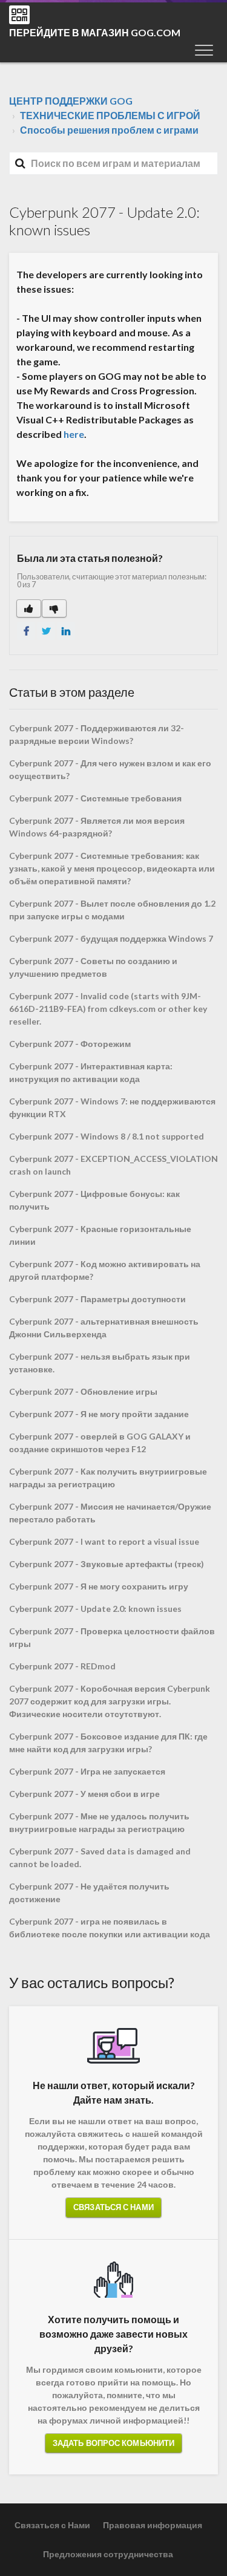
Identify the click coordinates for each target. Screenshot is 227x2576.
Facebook (26, 631)
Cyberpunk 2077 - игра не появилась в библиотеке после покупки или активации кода (110, 1928)
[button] (204, 50)
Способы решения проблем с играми (109, 130)
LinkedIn (66, 631)
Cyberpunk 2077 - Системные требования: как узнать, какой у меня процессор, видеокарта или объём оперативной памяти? (112, 868)
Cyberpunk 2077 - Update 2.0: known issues (95, 1609)
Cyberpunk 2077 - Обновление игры (83, 1391)
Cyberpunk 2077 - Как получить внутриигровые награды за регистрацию (108, 1478)
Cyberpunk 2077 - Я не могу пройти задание (99, 1414)
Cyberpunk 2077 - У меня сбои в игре (84, 1794)
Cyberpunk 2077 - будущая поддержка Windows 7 (111, 938)
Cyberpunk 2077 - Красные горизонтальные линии (100, 1235)
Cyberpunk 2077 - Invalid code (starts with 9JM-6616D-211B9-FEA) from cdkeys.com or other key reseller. (108, 1009)
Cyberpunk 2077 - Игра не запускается (87, 1771)
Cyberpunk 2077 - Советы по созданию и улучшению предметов (93, 967)
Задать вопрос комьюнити (113, 2443)
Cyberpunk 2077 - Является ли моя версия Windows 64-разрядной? (97, 827)
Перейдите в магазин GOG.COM (95, 32)
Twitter (46, 631)
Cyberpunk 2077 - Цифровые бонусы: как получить (94, 1200)
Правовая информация (153, 2525)
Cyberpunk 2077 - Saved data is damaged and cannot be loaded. (100, 1857)
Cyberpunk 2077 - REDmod (62, 1666)
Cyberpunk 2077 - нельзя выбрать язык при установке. (100, 1363)
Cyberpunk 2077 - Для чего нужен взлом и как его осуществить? (110, 769)
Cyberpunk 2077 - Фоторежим (70, 1044)
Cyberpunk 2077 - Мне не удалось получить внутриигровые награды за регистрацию (99, 1822)
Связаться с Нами (113, 2207)
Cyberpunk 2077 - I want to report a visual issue (104, 1541)
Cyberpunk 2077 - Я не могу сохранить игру (99, 1586)
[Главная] (19, 15)
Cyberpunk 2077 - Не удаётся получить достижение (89, 1893)
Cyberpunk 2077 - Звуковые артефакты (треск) (107, 1564)
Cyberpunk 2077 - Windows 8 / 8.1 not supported (107, 1136)
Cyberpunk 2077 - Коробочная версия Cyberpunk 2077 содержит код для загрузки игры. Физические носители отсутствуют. (110, 1701)
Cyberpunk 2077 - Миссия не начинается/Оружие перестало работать (110, 1513)
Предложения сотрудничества (108, 2554)
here (74, 434)
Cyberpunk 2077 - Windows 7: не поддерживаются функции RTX (112, 1107)
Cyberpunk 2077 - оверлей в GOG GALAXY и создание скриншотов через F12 (100, 1443)
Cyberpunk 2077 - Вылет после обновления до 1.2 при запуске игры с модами (112, 910)
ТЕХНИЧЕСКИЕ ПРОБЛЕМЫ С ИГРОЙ (110, 115)
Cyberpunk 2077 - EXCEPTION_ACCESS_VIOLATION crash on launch (113, 1165)
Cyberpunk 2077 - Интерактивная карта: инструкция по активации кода (91, 1072)
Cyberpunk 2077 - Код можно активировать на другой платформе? (105, 1270)
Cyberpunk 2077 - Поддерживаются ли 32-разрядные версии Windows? (97, 734)
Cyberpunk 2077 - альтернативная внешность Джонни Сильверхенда (104, 1328)
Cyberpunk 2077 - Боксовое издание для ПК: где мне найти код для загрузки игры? (108, 1743)
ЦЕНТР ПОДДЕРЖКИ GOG (71, 101)
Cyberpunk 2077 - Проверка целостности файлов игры (112, 1637)
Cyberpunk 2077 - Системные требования (95, 798)
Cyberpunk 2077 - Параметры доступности (97, 1299)
